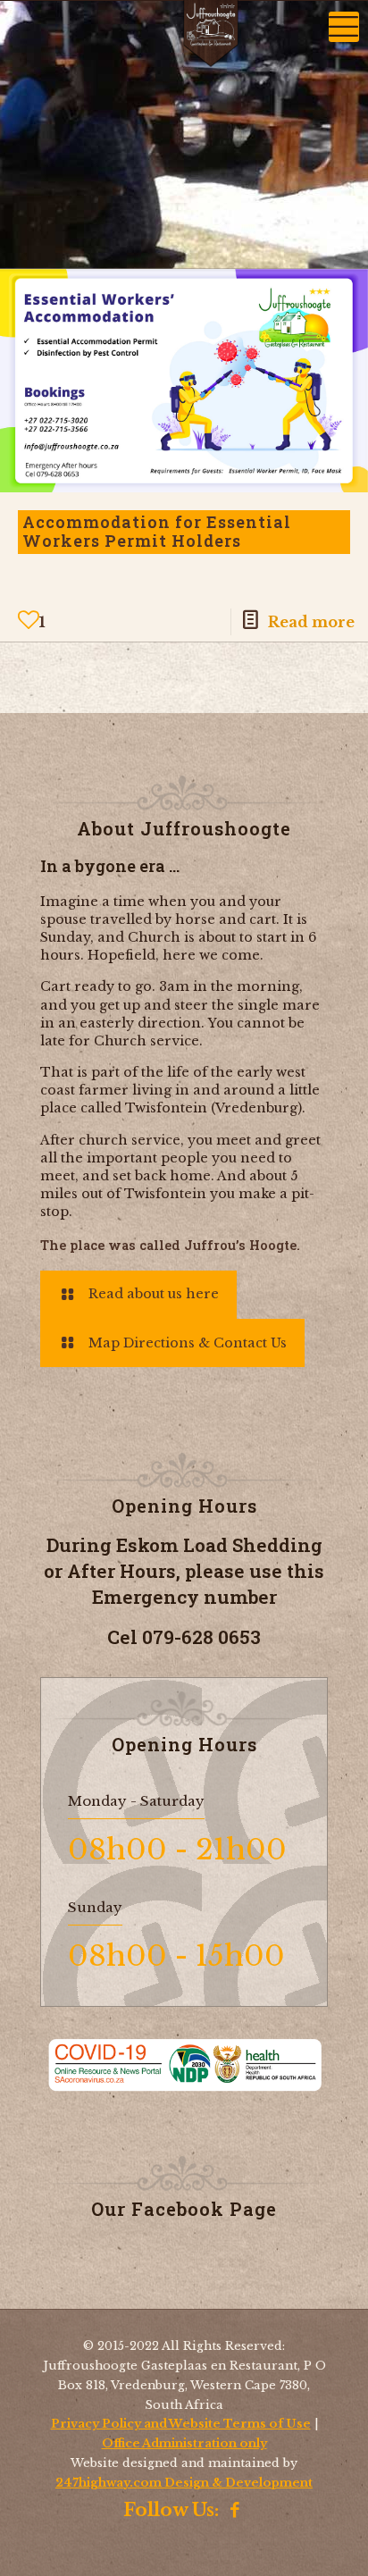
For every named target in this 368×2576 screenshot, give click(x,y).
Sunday (95, 1907)
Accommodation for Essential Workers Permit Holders (157, 532)
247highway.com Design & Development (184, 2483)
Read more (311, 622)
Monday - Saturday (136, 1801)
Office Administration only (184, 2443)
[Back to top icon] (331, 2544)
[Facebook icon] (235, 2512)
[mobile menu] (344, 27)
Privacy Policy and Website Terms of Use (181, 2424)
